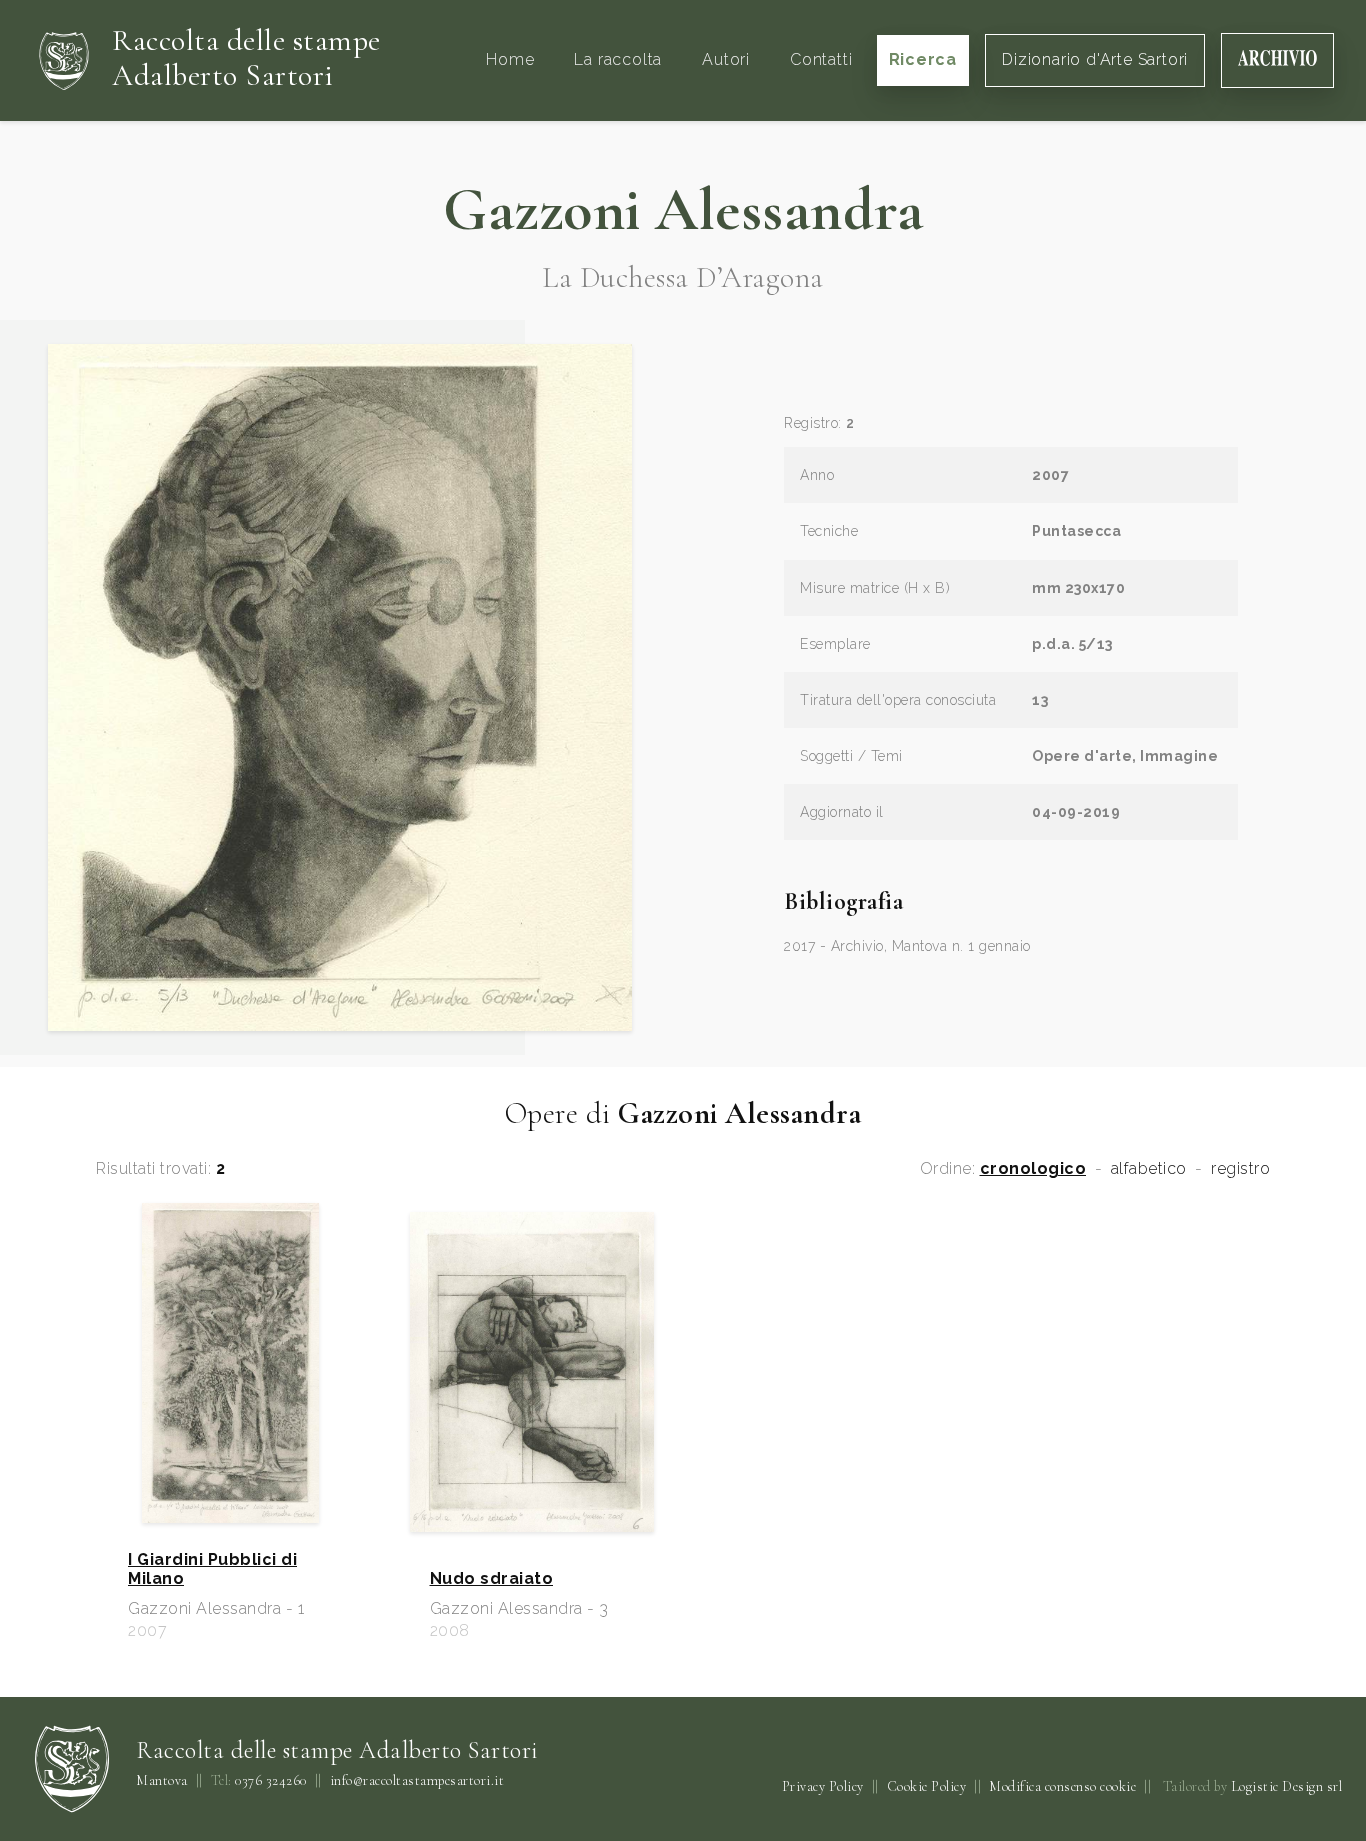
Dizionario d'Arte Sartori (1095, 59)
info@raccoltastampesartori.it (417, 1781)
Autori (726, 59)
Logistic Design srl (1287, 1786)
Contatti (821, 59)
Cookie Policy (927, 1786)
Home (510, 59)
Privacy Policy (823, 1786)
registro (1240, 1169)
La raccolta (618, 59)
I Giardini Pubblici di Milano (212, 1569)
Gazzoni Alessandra (683, 210)
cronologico (1033, 1169)
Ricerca (923, 59)
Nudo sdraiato (492, 1579)
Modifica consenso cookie (1062, 1786)
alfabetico (1149, 1169)
